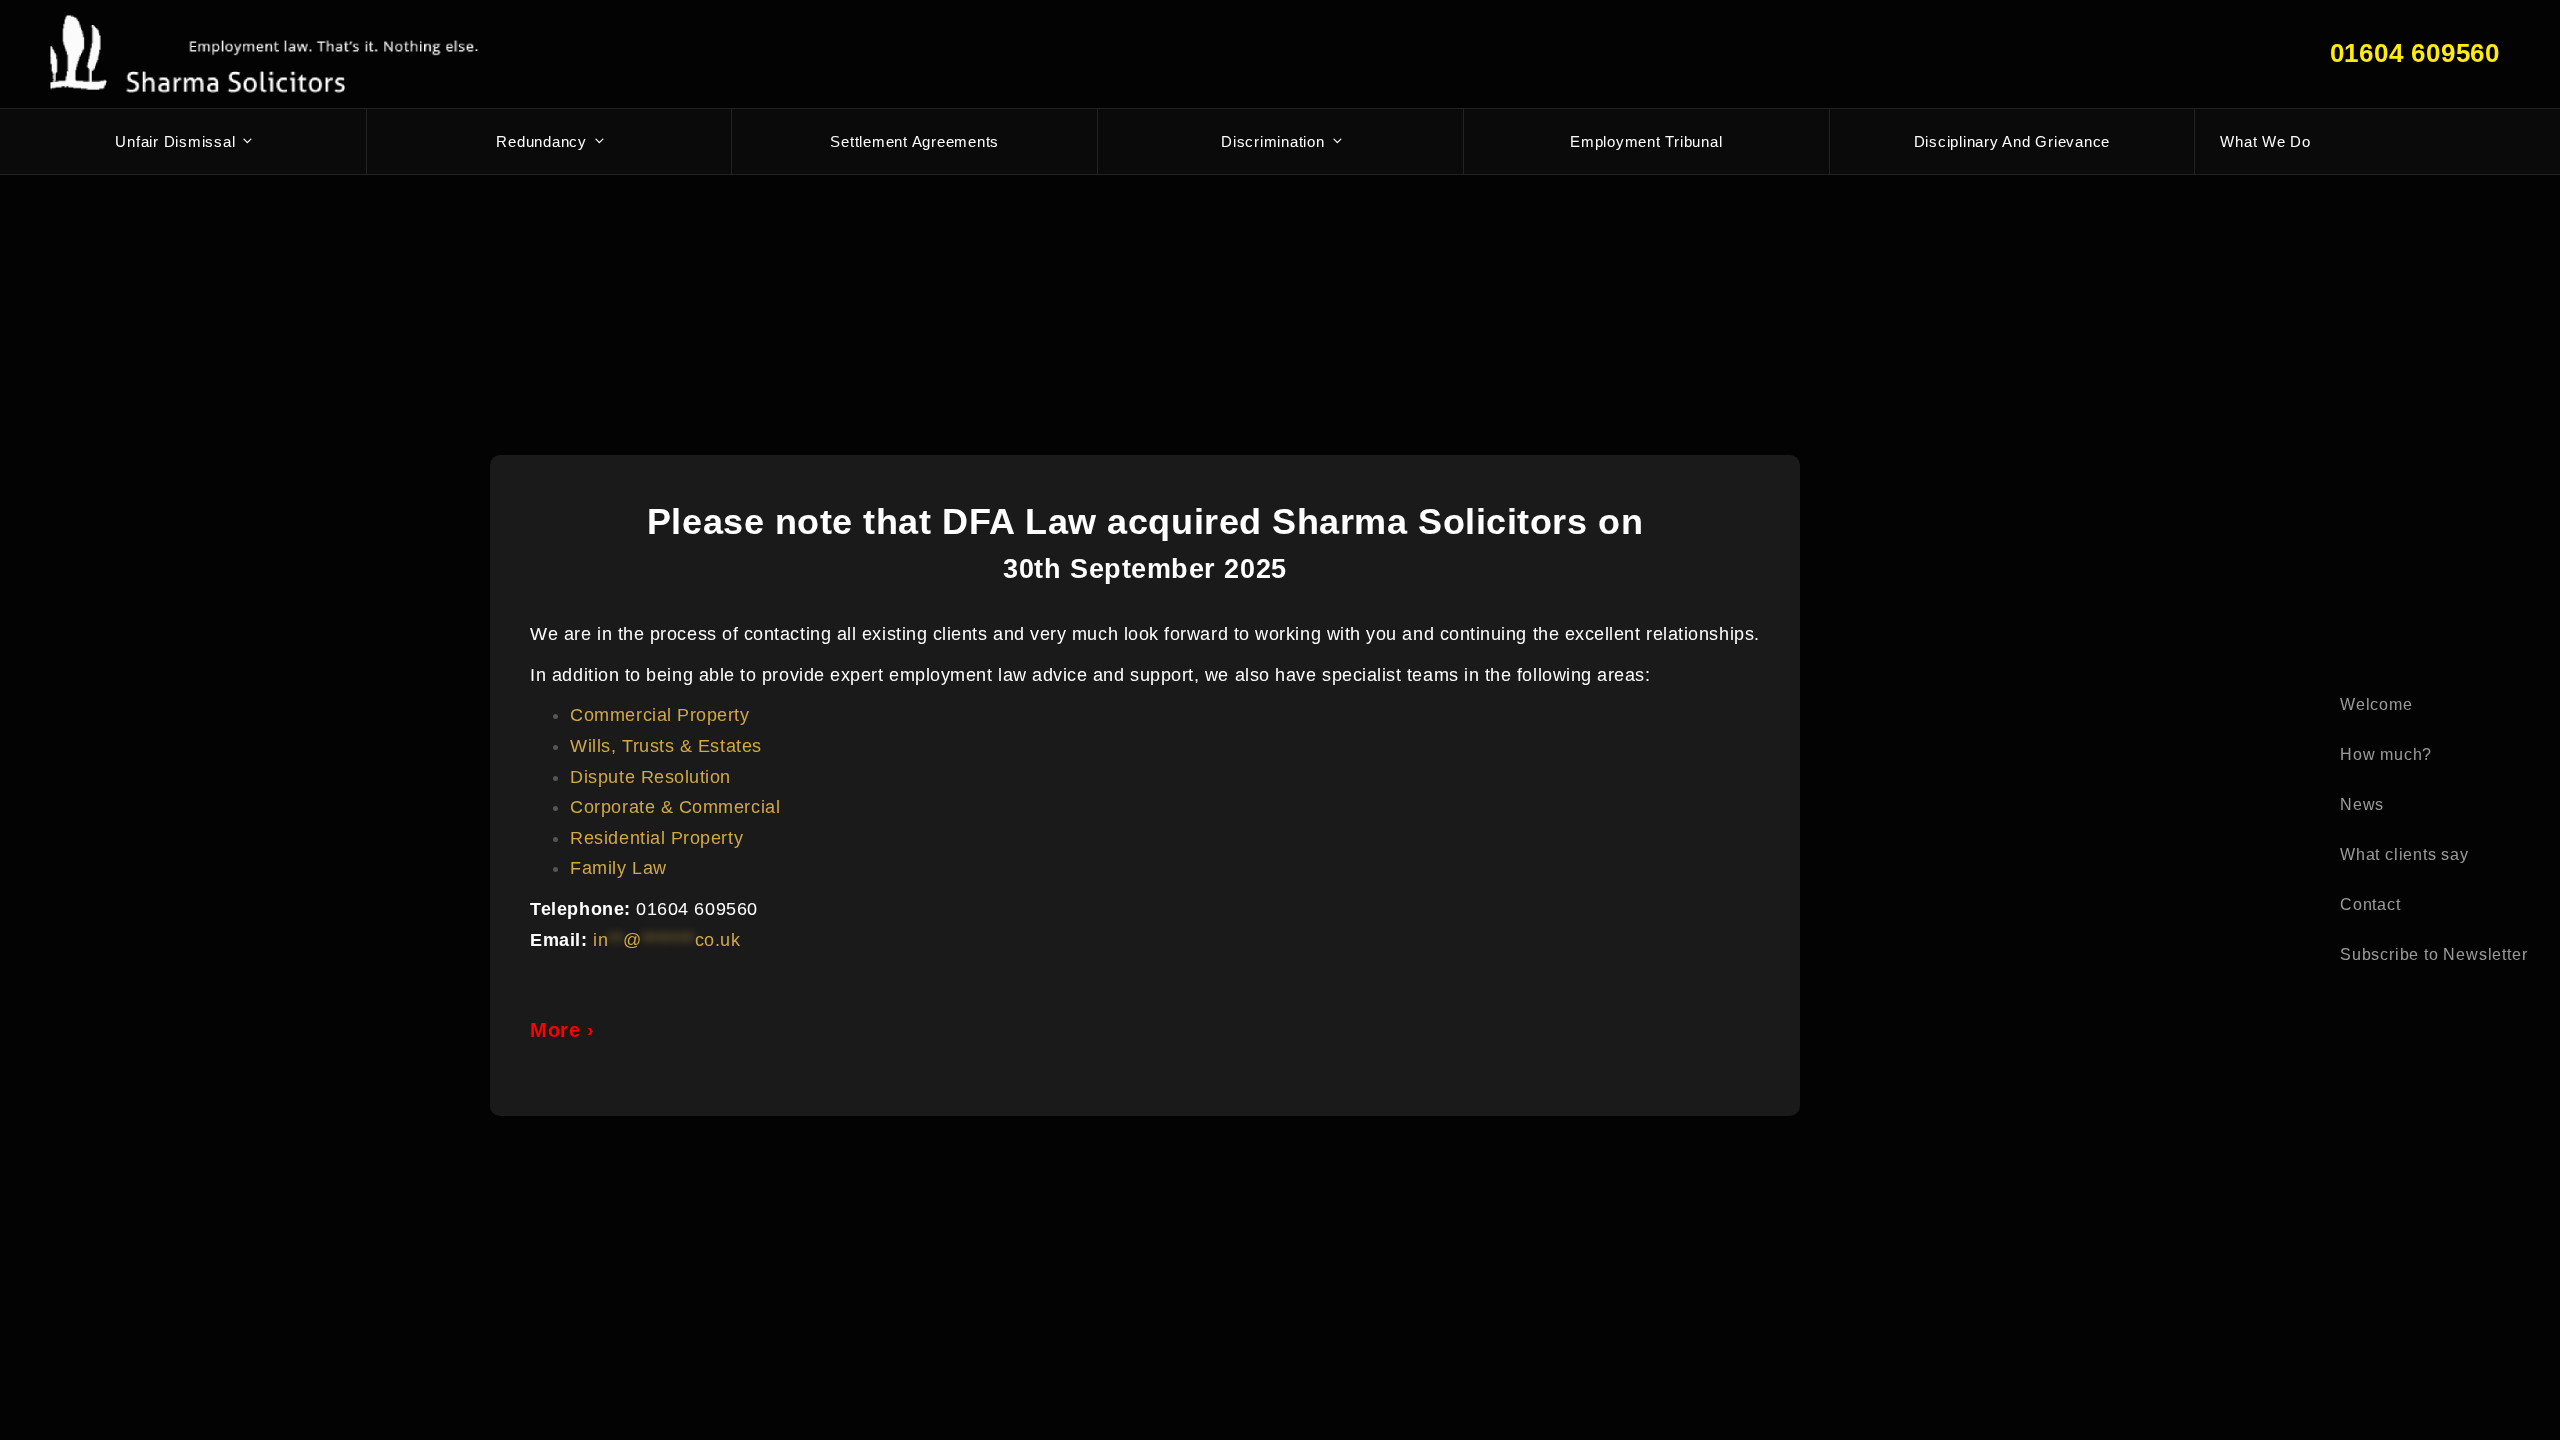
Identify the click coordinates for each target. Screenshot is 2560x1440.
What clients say (2404, 854)
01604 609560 (2415, 53)
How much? (2386, 754)
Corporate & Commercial (675, 807)
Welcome (2376, 704)
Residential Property (656, 838)
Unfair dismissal (175, 141)
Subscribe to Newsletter (2433, 954)
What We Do (2265, 141)
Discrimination (1273, 141)
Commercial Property (659, 715)
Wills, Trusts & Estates (665, 746)
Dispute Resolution (650, 777)
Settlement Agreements (914, 141)
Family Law (618, 868)
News (2362, 804)
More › (562, 1030)
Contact (2370, 904)
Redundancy (541, 141)
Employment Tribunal (1646, 141)
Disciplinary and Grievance (2012, 141)
